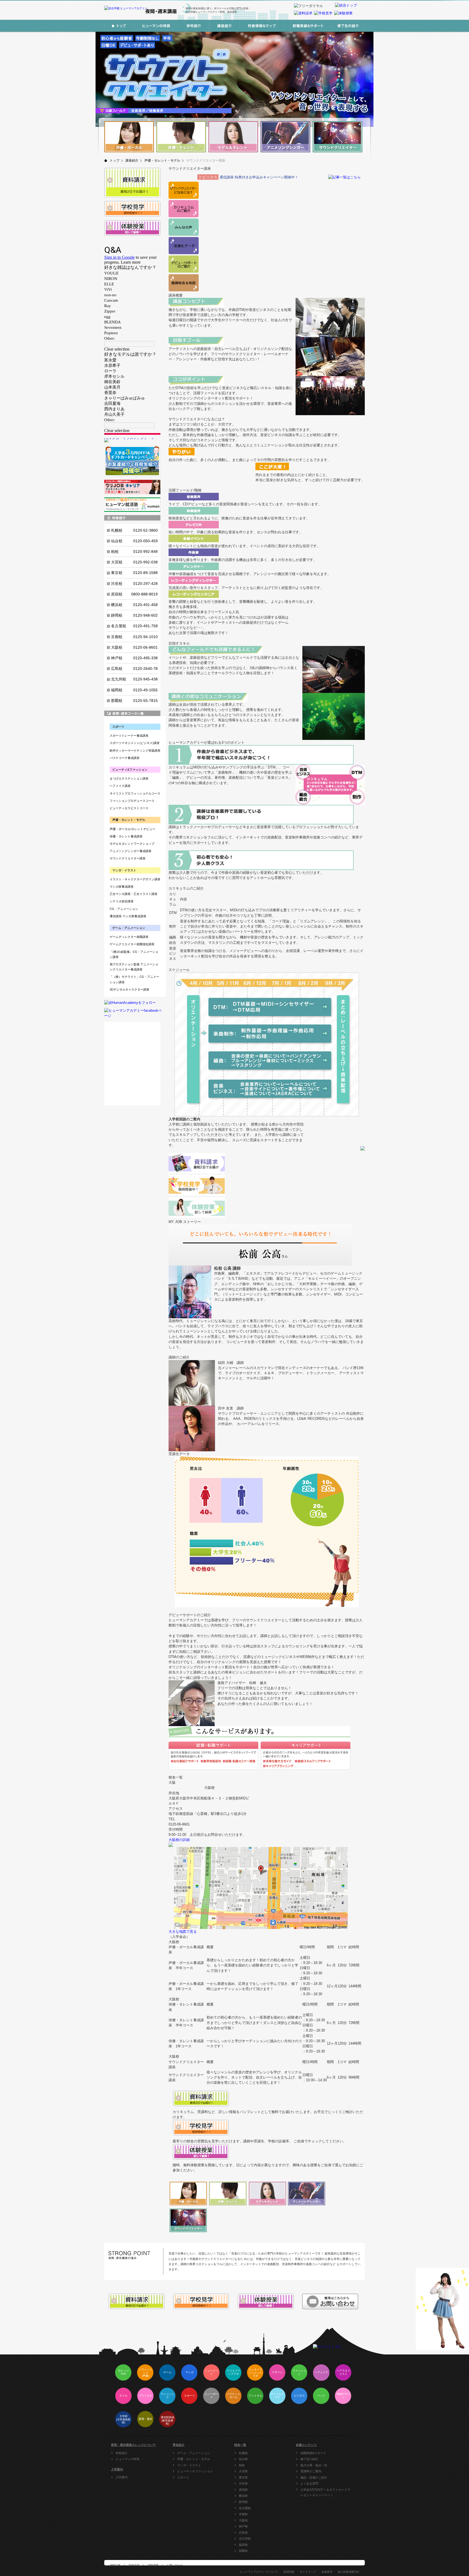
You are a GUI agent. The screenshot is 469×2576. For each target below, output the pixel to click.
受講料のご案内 (311, 2471)
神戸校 (243, 2526)
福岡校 (243, 2545)
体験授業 (153, 2565)
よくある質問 (309, 2483)
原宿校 (243, 2490)
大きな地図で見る (183, 1932)
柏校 (242, 2465)
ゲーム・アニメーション (194, 2453)
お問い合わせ (175, 2565)
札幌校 (243, 2453)
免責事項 (327, 2572)
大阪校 (243, 2520)
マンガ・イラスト (189, 2465)
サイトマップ (308, 2572)
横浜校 (243, 2496)
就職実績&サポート (313, 2453)
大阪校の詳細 (179, 1840)
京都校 (243, 2514)
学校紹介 (122, 2453)
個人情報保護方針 (348, 2572)
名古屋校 (245, 2508)
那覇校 (243, 2551)
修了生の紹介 (309, 2459)
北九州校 (245, 2539)
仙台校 (243, 2459)
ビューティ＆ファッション (195, 2471)
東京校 (243, 2477)
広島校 (243, 2533)
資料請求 (115, 2565)
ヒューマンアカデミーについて (259, 2572)
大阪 (172, 1782)
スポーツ (183, 2477)
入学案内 (122, 2477)
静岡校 (243, 2502)
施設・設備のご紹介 (314, 2477)
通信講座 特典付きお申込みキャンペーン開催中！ (259, 177)
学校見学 (134, 2565)
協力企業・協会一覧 (314, 2465)
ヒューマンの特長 (128, 2459)
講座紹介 (132, 160)
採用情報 (289, 2572)
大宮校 (243, 2471)
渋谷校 (243, 2483)
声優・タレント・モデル (162, 160)
